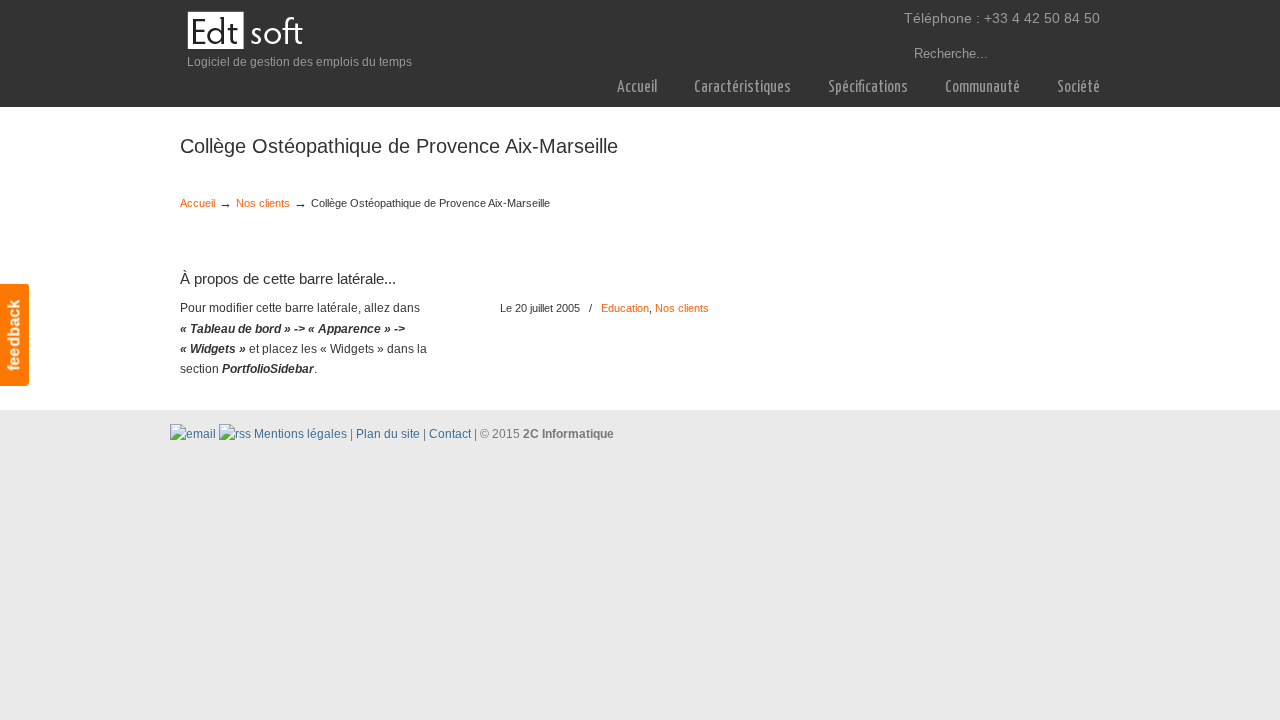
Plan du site (388, 434)
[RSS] (235, 434)
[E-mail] (193, 434)
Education (625, 308)
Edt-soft (245, 31)
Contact (450, 434)
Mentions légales (300, 434)
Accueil (197, 203)
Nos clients (263, 203)
